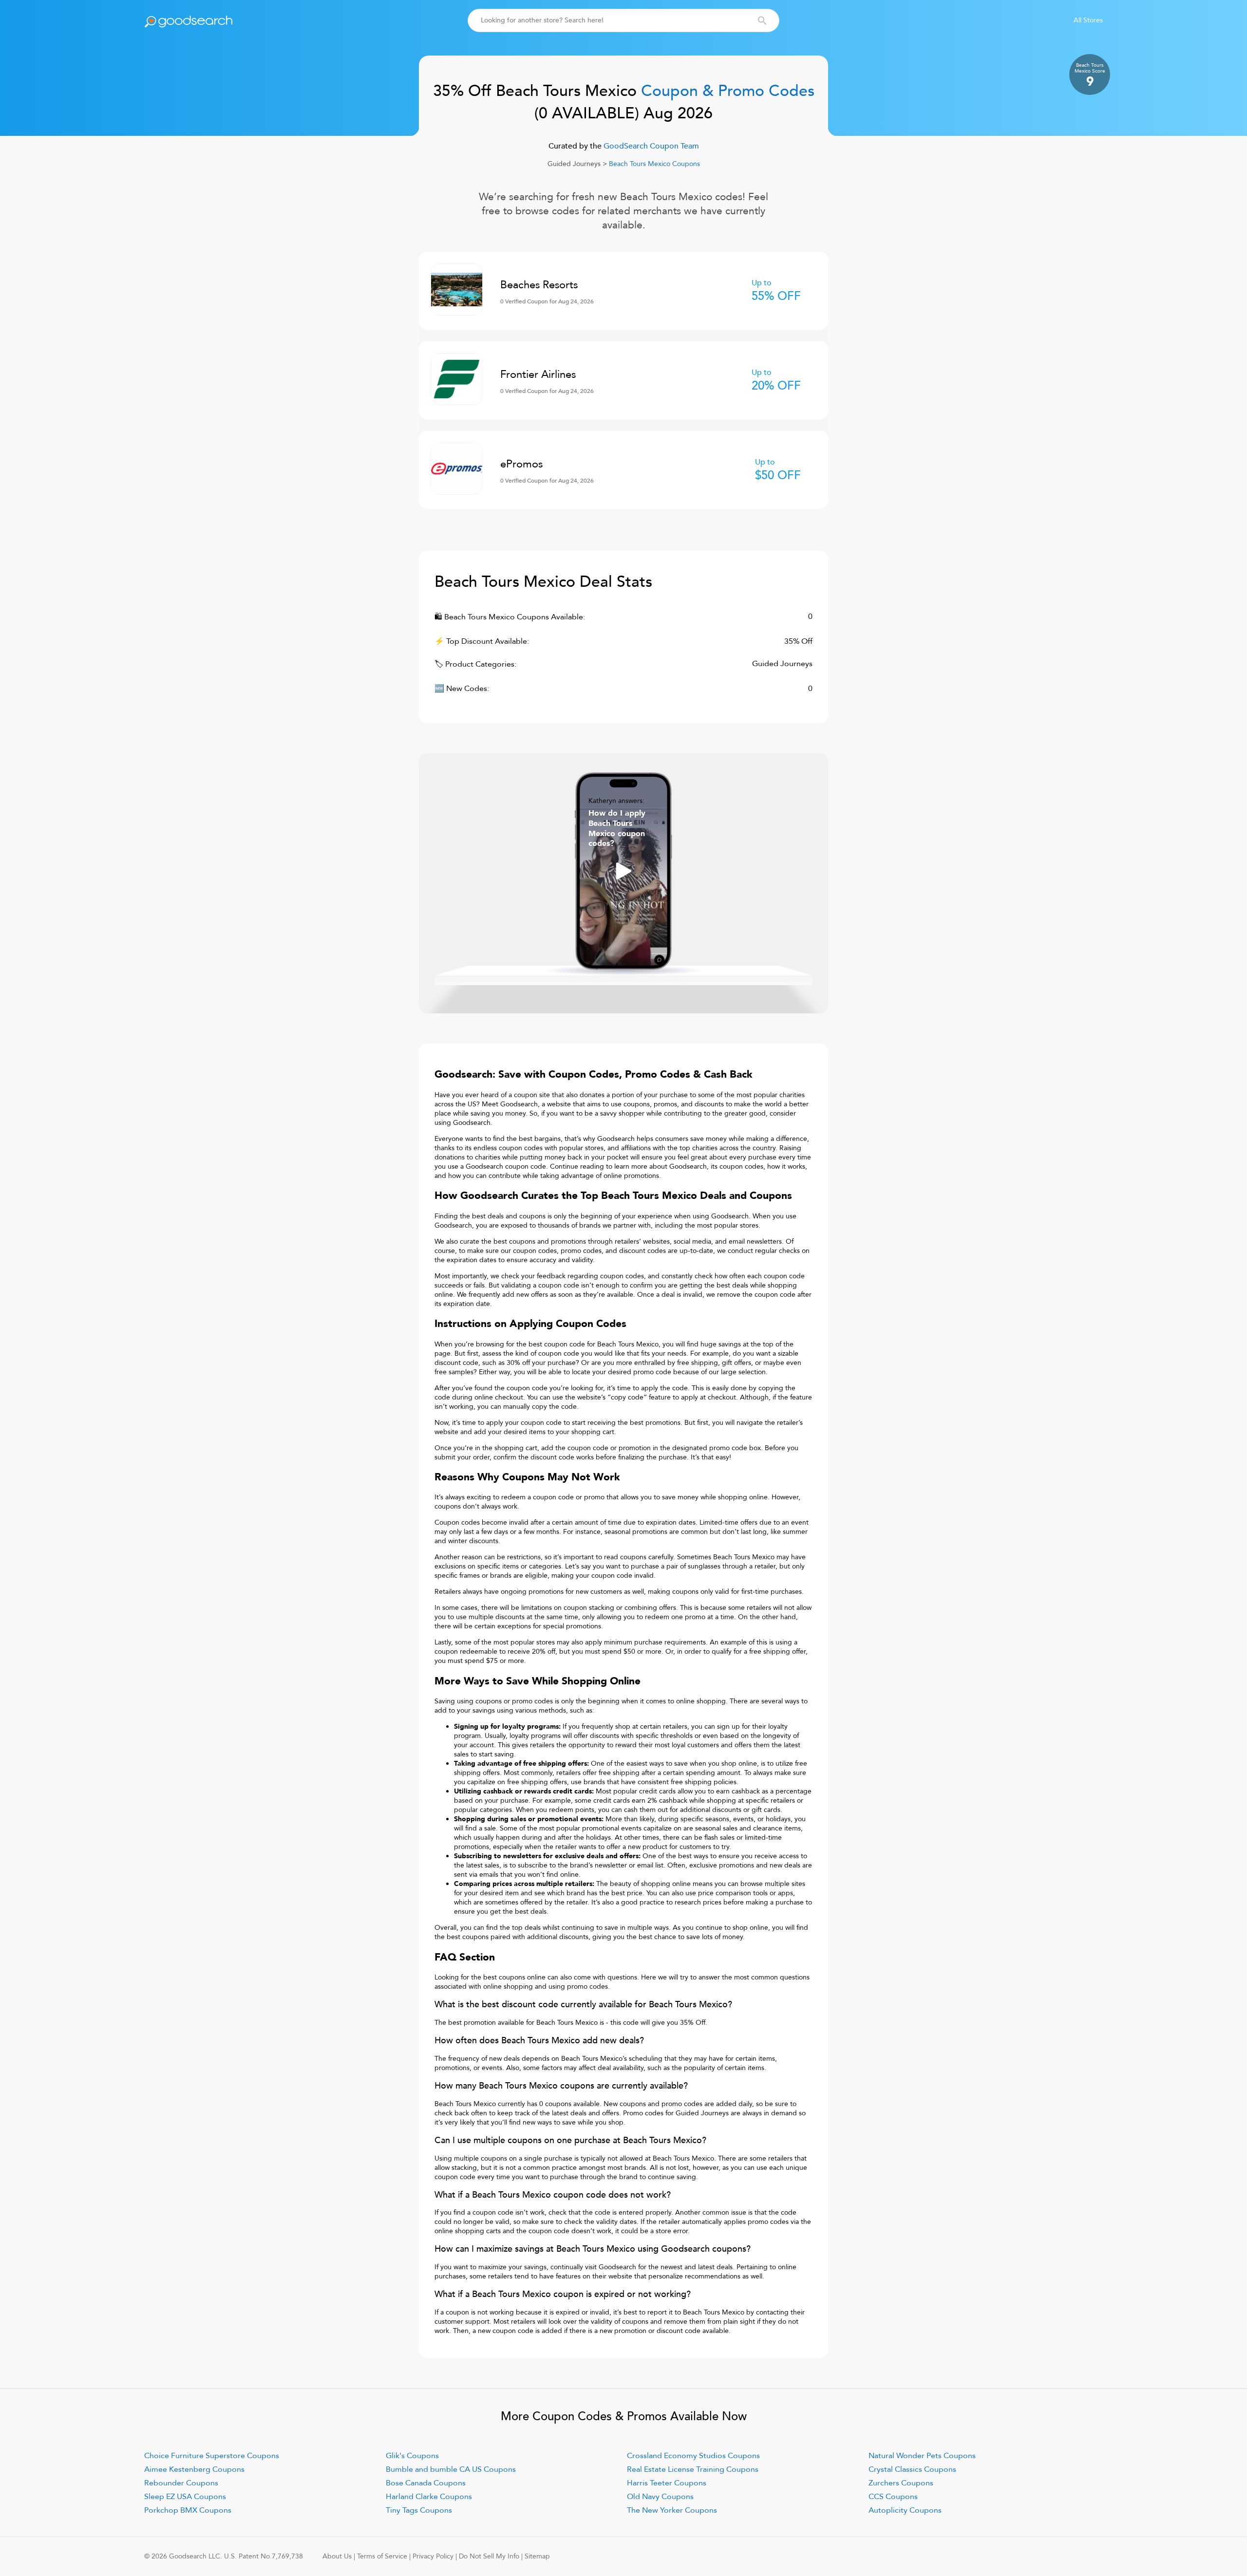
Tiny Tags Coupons (419, 2510)
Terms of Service (382, 2556)
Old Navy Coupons (660, 2497)
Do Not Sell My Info (489, 2556)
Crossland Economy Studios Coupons (693, 2456)
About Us (337, 2556)
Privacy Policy (433, 2556)
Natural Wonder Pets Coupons (922, 2456)
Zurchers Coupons (901, 2483)
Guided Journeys (574, 164)
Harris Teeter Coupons (667, 2483)
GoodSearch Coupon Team (650, 146)
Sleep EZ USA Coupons (185, 2497)
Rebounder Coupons (181, 2483)
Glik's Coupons (412, 2456)
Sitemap (537, 2556)
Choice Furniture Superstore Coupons (212, 2456)
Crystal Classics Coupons (912, 2469)
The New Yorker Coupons (672, 2510)
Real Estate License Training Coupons (693, 2469)
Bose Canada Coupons (426, 2483)
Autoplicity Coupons (905, 2510)
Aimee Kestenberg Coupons (194, 2469)
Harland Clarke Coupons (429, 2497)
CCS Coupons (893, 2497)
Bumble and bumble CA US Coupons (451, 2469)
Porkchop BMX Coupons (188, 2510)
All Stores (1088, 20)
